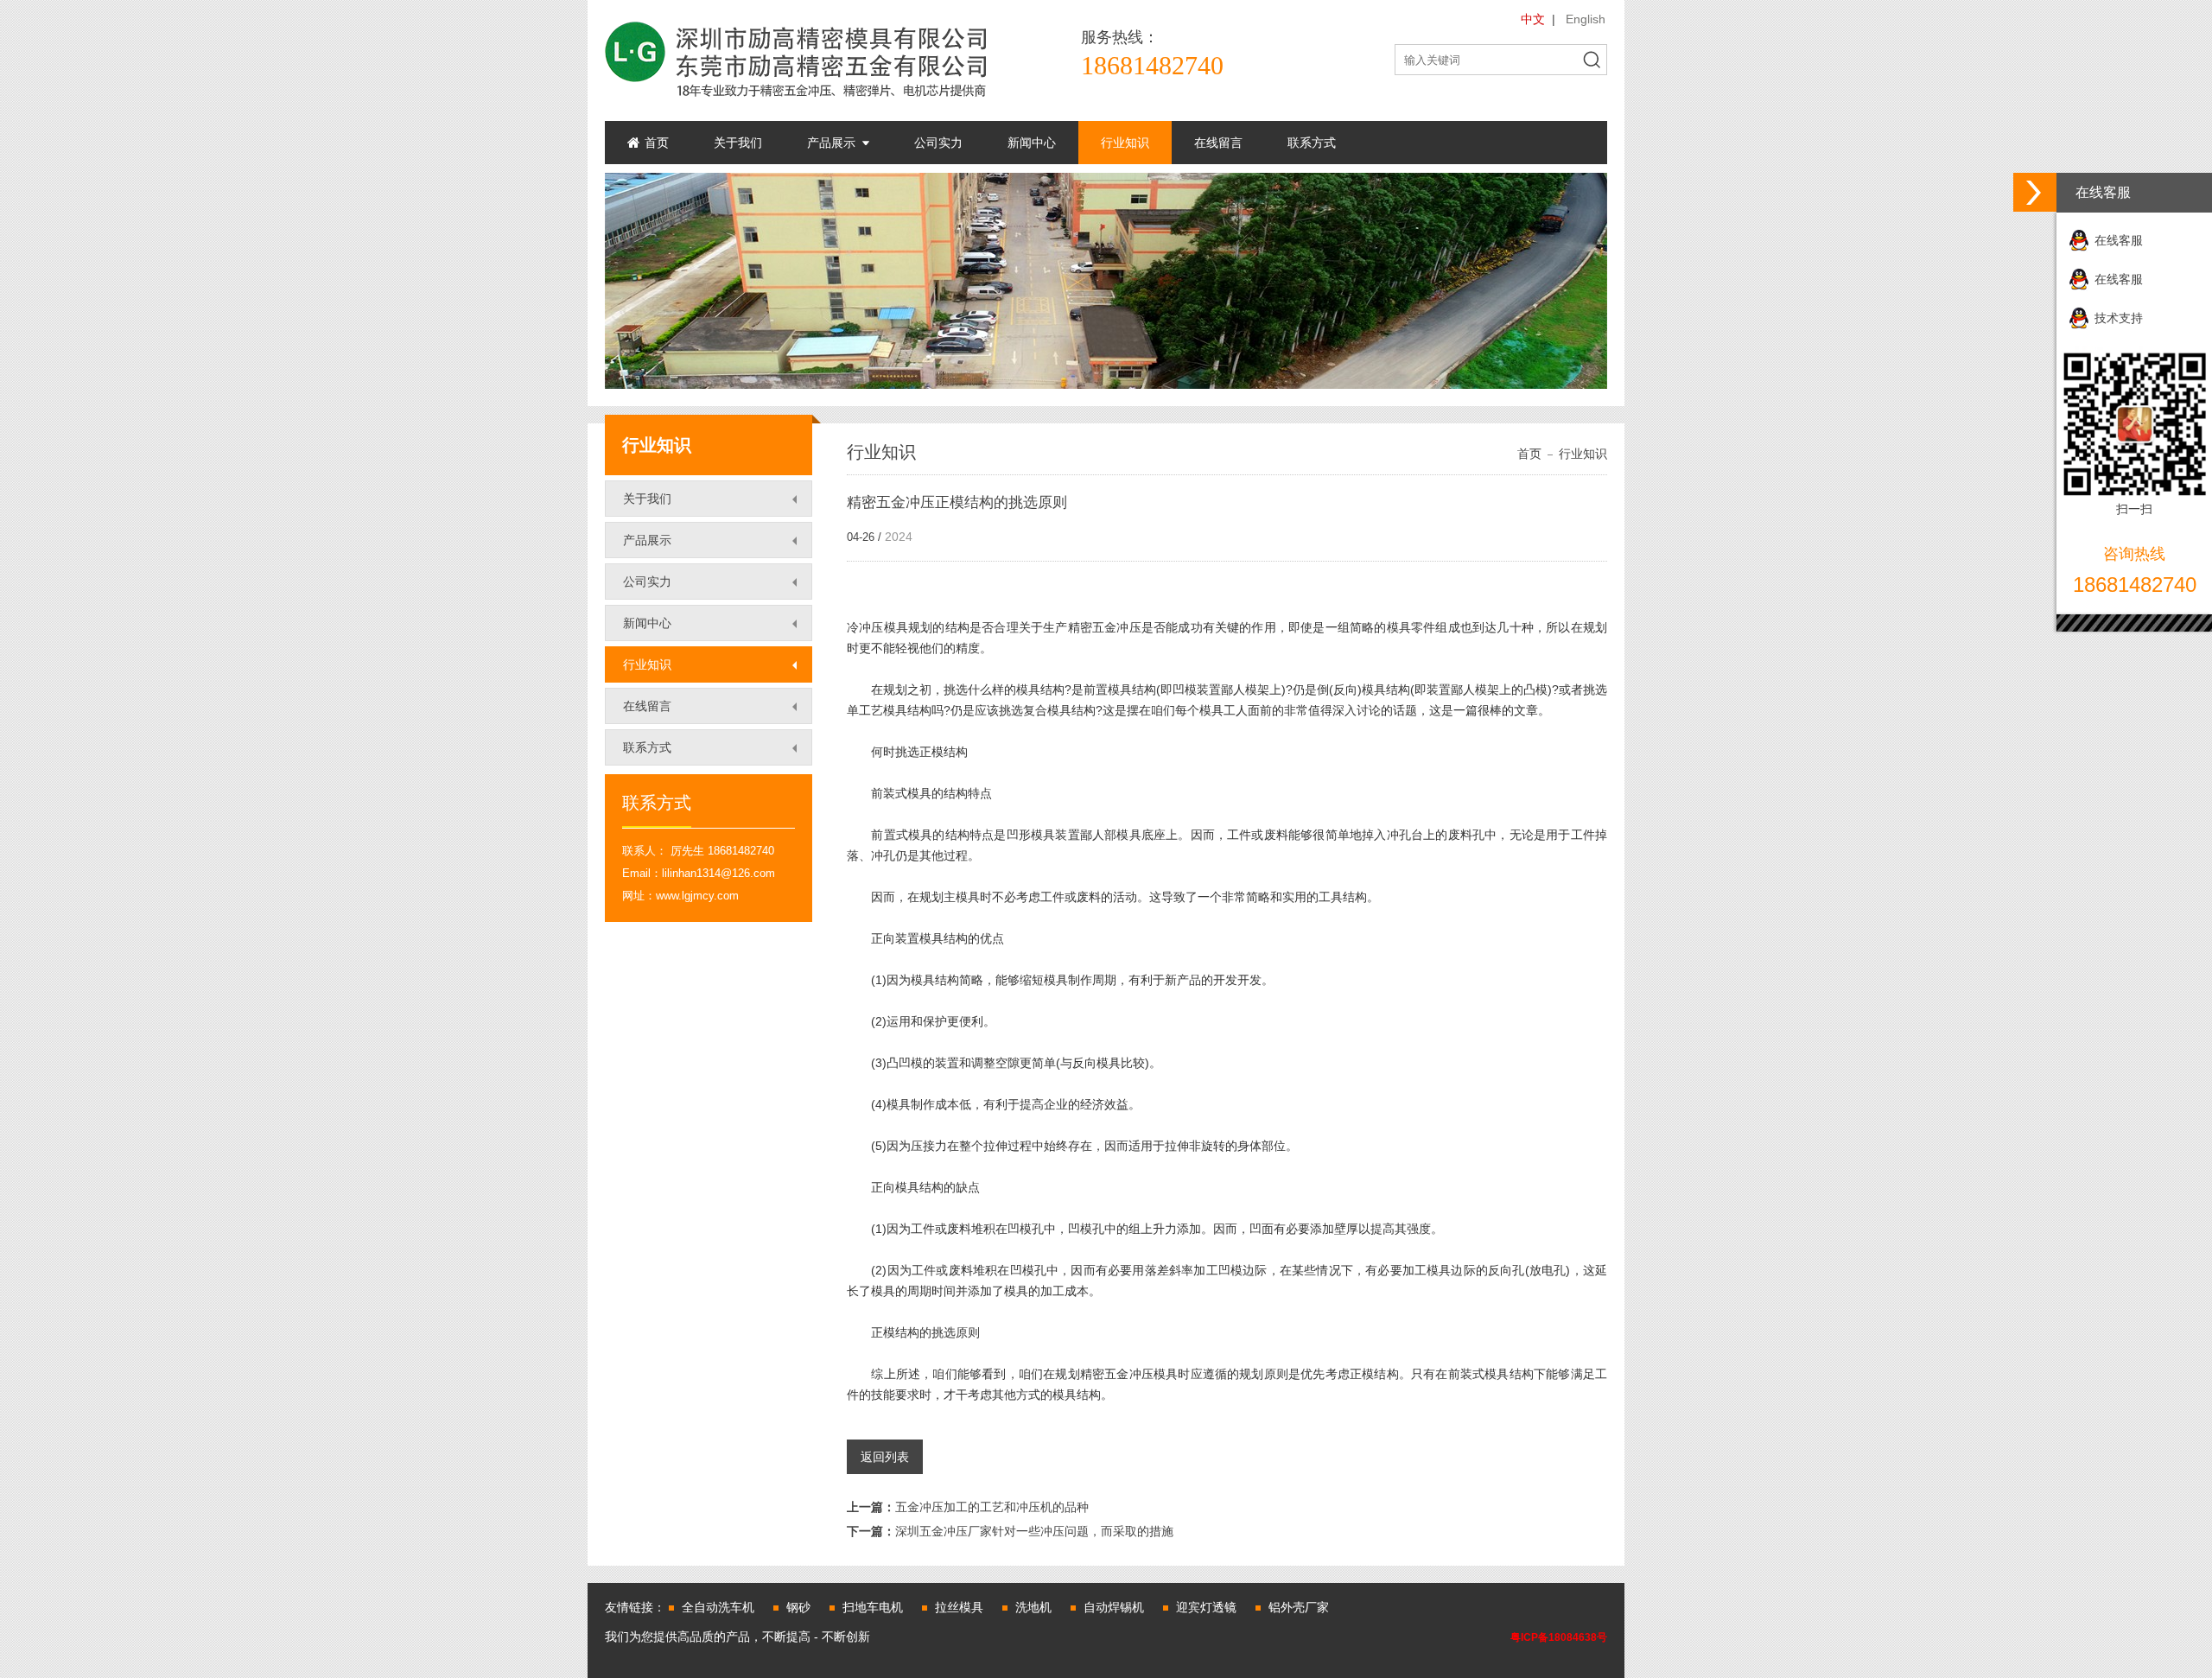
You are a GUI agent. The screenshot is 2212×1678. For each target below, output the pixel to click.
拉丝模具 (959, 1607)
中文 (1533, 19)
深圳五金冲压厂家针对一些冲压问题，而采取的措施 (1010, 1531)
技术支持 (2119, 318)
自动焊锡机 (1114, 1607)
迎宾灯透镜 (1206, 1607)
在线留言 (1218, 143)
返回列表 (885, 1457)
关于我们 (738, 143)
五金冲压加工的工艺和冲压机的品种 (968, 1507)
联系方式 (1312, 143)
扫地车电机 (873, 1607)
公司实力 (938, 143)
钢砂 (798, 1607)
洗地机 (1033, 1607)
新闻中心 (1032, 143)
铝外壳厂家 (1299, 1607)
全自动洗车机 (718, 1607)
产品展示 (831, 143)
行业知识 (1125, 143)
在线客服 (2119, 240)
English (1586, 19)
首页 (657, 143)
